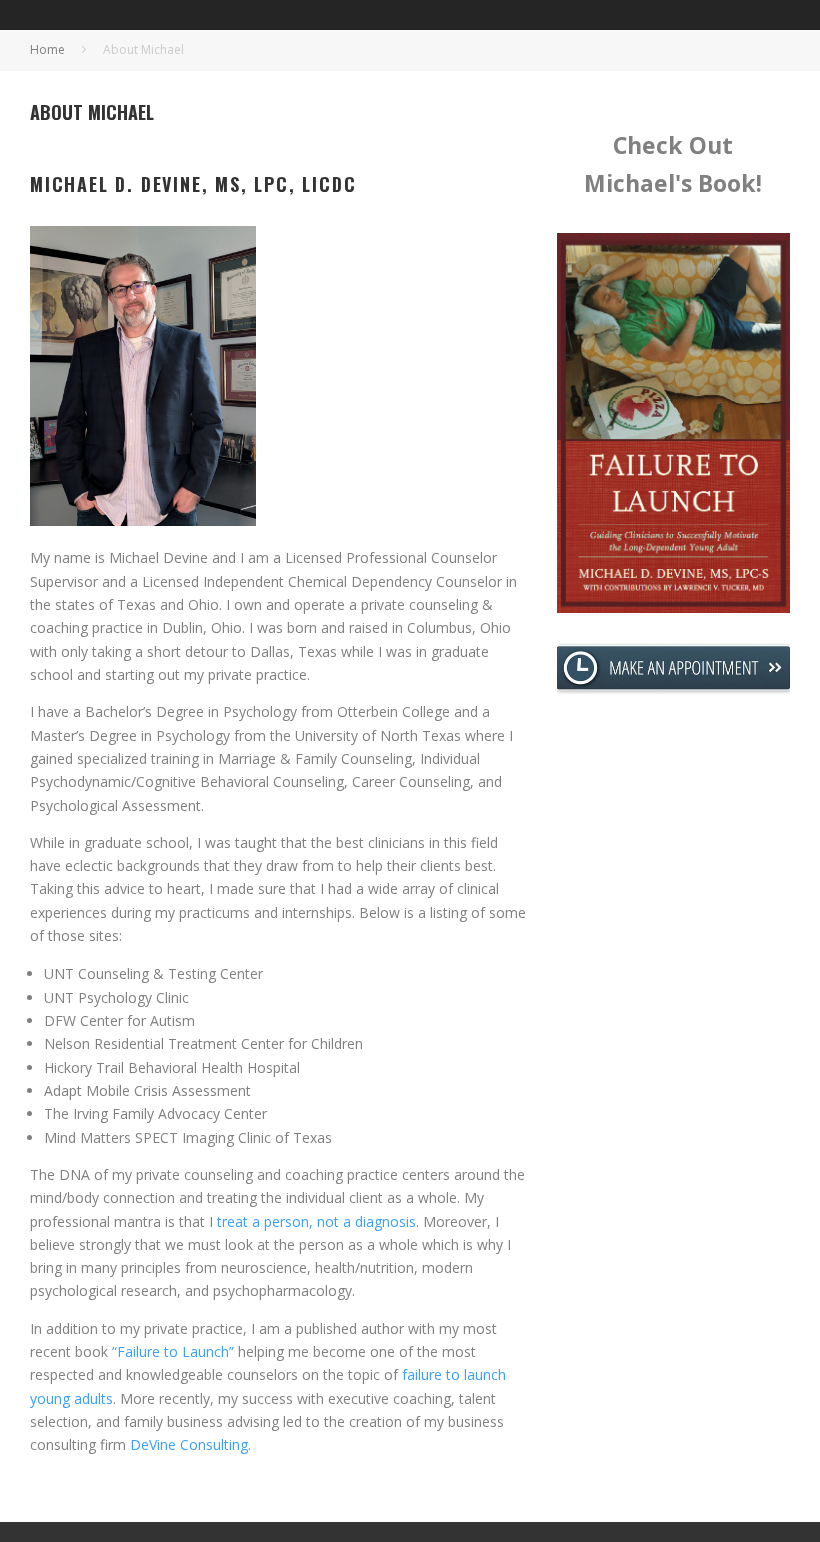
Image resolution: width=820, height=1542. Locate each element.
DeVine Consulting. (190, 1444)
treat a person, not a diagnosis (314, 1221)
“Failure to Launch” (173, 1351)
